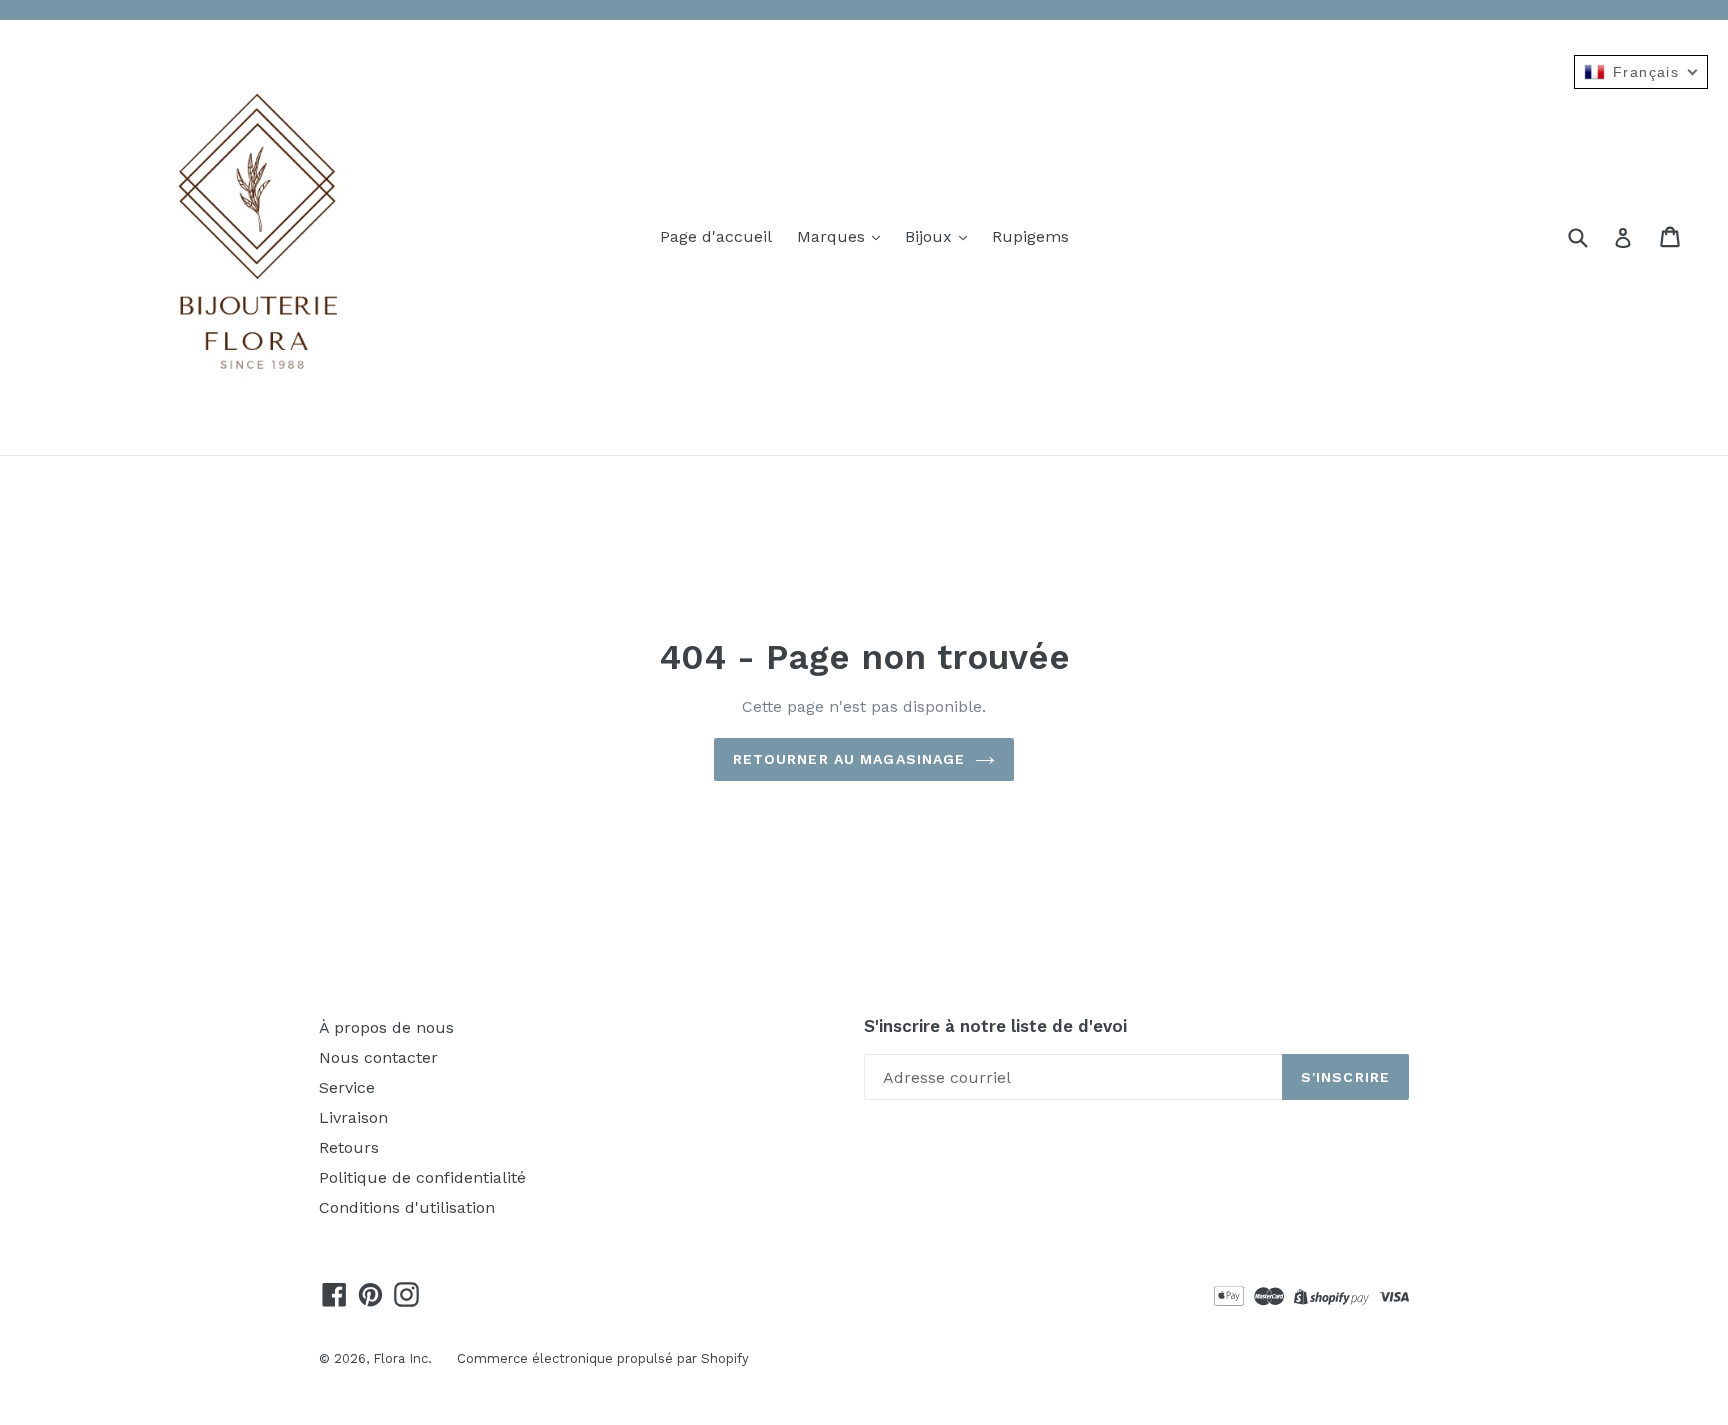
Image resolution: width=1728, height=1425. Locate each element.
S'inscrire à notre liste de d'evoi (995, 1026)
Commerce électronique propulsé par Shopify (603, 1358)
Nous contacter (378, 1057)
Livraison (353, 1117)
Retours (349, 1147)
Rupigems (1030, 236)
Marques (833, 236)
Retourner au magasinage (849, 759)
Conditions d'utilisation (407, 1207)
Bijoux (931, 236)
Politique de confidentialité (422, 1177)
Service (347, 1087)
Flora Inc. (402, 1358)
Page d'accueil (716, 236)
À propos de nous (386, 1027)
